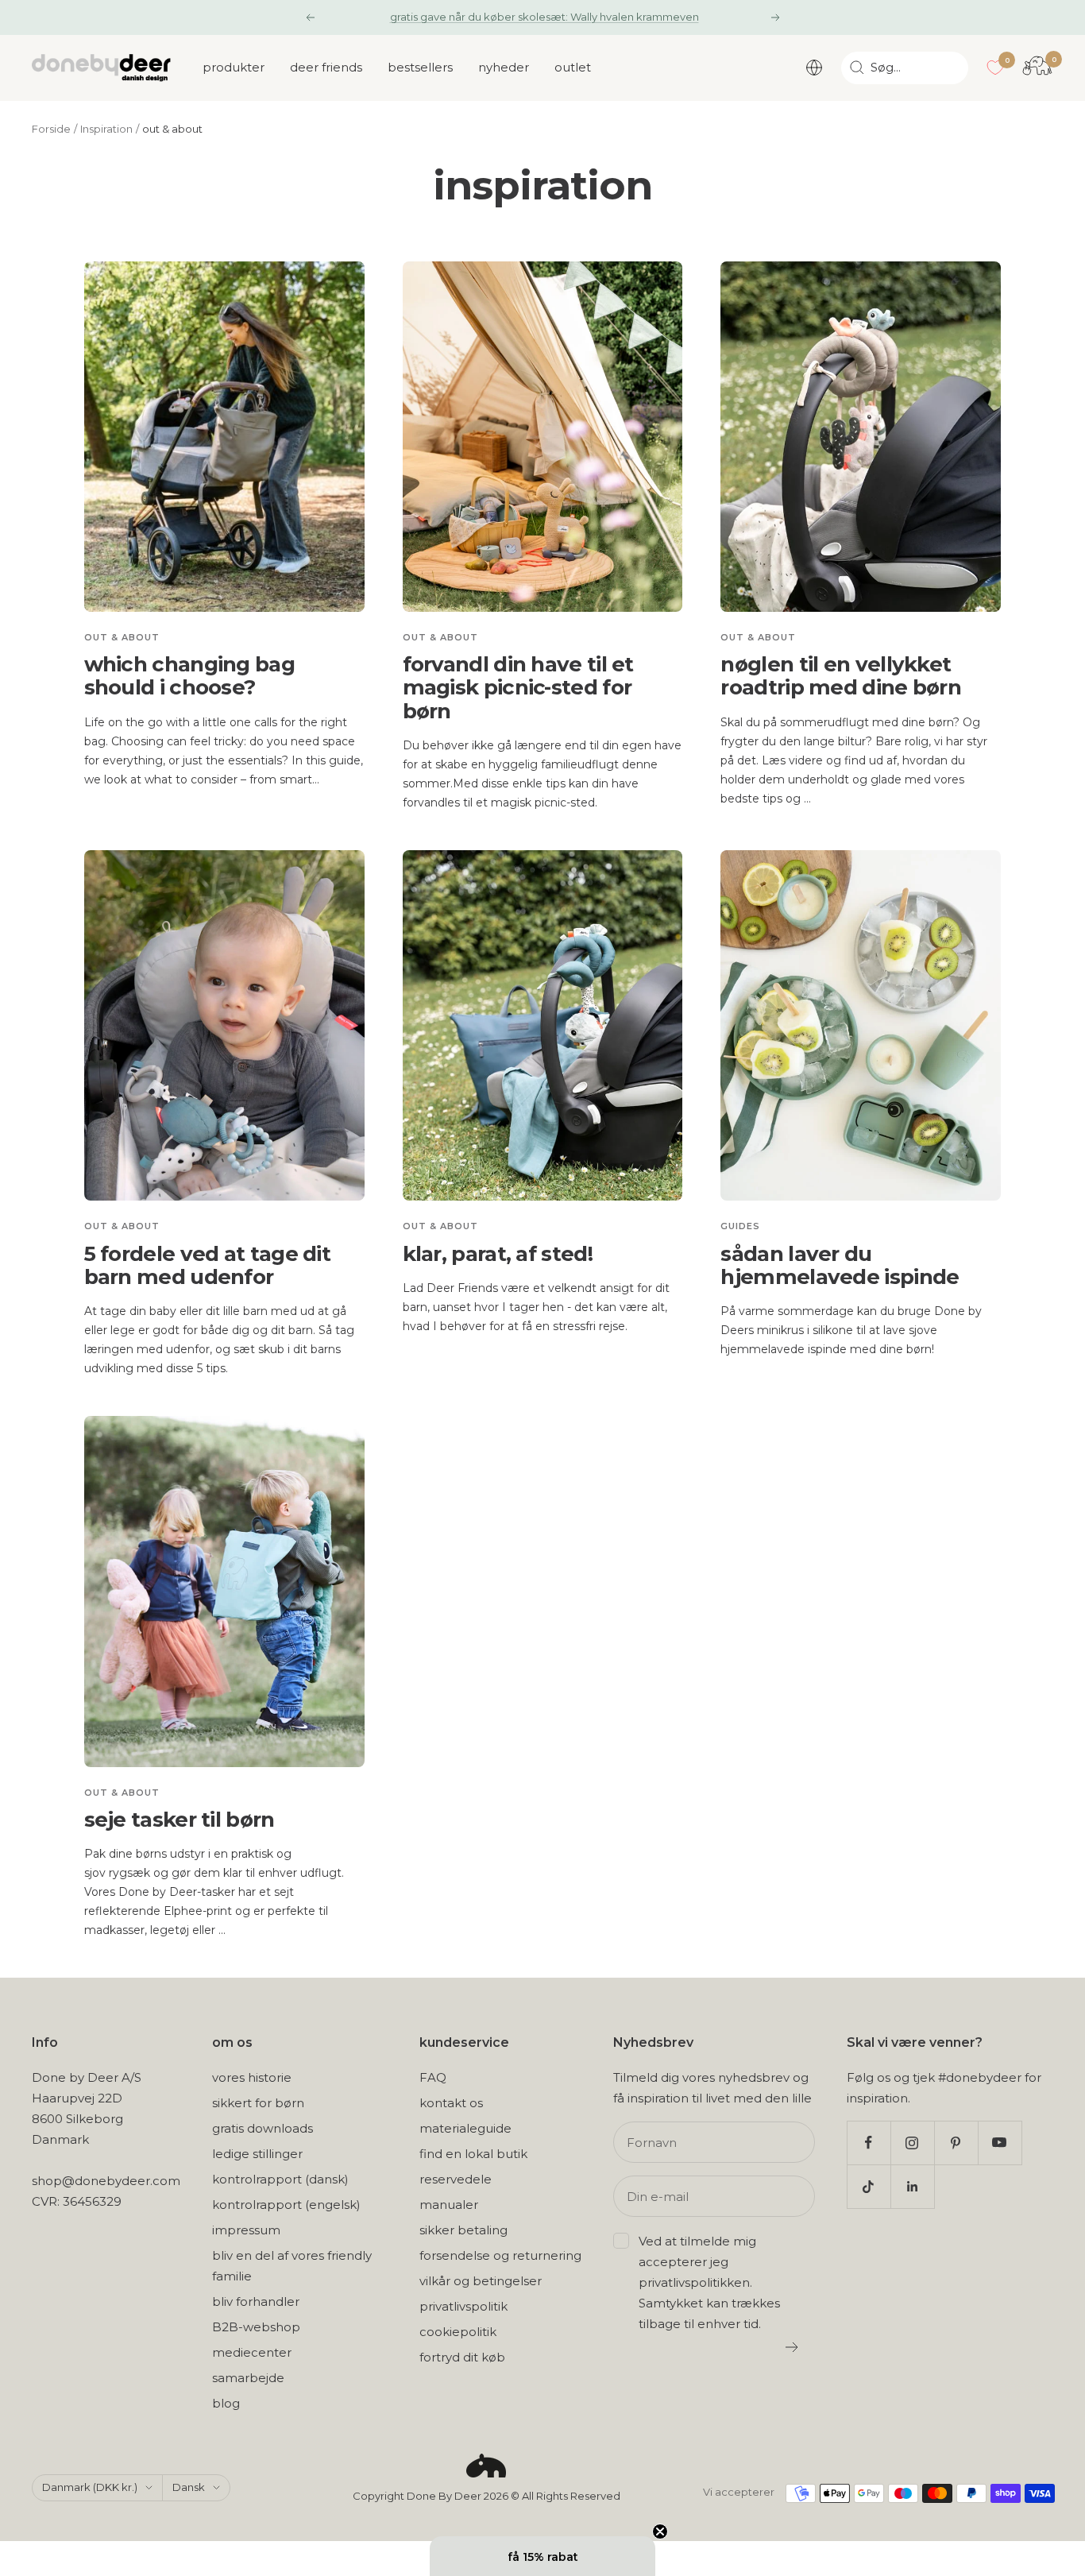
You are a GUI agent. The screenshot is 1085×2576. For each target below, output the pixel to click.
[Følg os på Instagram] (912, 2143)
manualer (449, 2205)
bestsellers (420, 67)
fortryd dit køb (462, 2357)
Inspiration (106, 129)
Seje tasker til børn (180, 1820)
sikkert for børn (258, 2103)
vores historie (252, 2077)
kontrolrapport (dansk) (280, 2179)
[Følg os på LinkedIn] (912, 2186)
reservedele (456, 2179)
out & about (122, 637)
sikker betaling (463, 2230)
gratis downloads (263, 2128)
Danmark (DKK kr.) (90, 2487)
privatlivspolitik (463, 2306)
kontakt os (451, 2103)
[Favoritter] (995, 68)
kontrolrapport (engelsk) (286, 2205)
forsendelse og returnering (500, 2255)
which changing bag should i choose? (189, 676)
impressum (246, 2230)
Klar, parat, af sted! (498, 1254)
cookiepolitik (458, 2332)
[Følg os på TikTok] (869, 2186)
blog (226, 2403)
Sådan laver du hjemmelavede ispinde (840, 1265)
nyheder (504, 67)
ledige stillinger (257, 2154)
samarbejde (248, 2378)
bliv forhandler (256, 2301)
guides (740, 1226)
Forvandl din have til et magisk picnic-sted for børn (518, 688)
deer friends (326, 67)
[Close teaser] (660, 2532)
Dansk (189, 2487)
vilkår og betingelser (481, 2281)
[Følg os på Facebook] (869, 2143)
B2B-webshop (256, 2327)
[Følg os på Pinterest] (956, 2143)
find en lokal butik (473, 2154)
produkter (234, 67)
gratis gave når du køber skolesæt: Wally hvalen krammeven (544, 17)
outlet (573, 67)
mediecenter (252, 2352)
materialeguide (465, 2128)
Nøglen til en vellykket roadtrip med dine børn (841, 676)
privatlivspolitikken (694, 2282)
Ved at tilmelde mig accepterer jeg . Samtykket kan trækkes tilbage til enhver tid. (709, 2282)
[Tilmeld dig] (792, 2347)
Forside (51, 129)
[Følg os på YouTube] (1000, 2143)
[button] (542, 2556)
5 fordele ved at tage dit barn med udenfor (208, 1265)
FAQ (433, 2077)
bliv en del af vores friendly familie (292, 2266)
